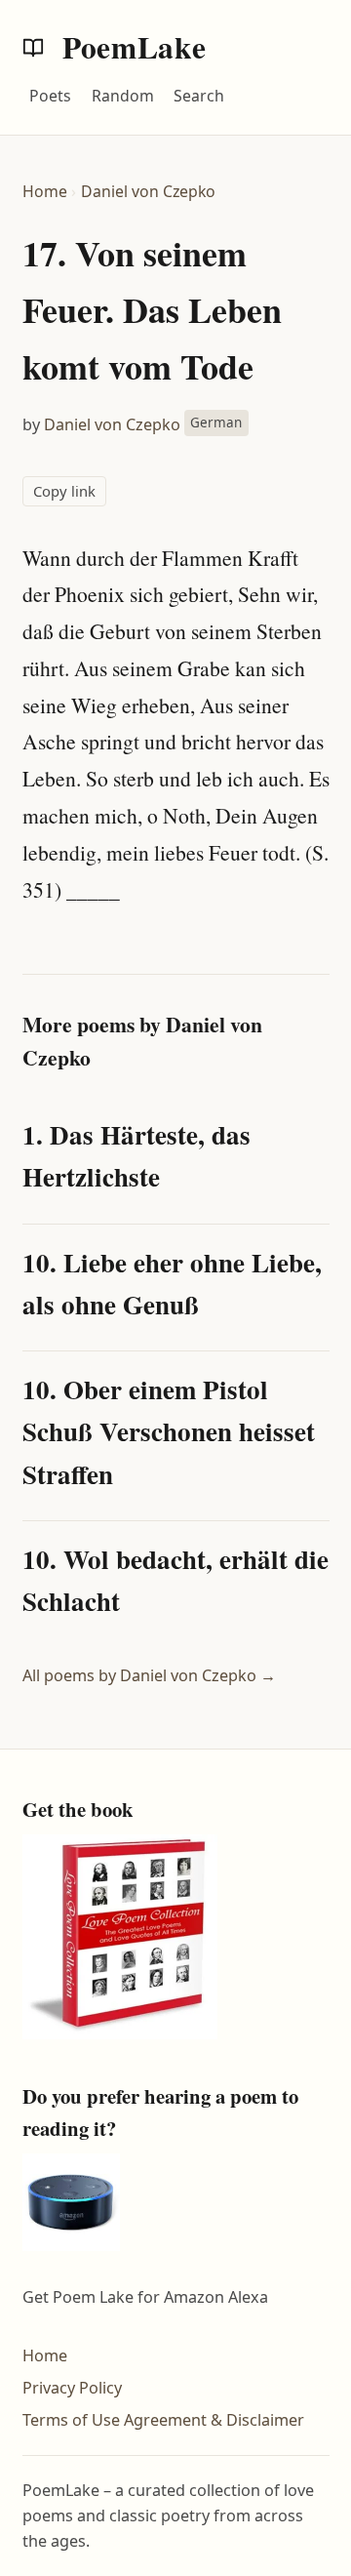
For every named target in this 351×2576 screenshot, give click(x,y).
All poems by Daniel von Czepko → (149, 1675)
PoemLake (131, 47)
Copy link (64, 491)
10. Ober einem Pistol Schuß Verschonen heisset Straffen (169, 1431)
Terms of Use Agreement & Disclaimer (163, 2420)
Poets (50, 96)
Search (199, 96)
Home (45, 191)
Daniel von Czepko (148, 191)
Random (123, 96)
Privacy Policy (72, 2388)
